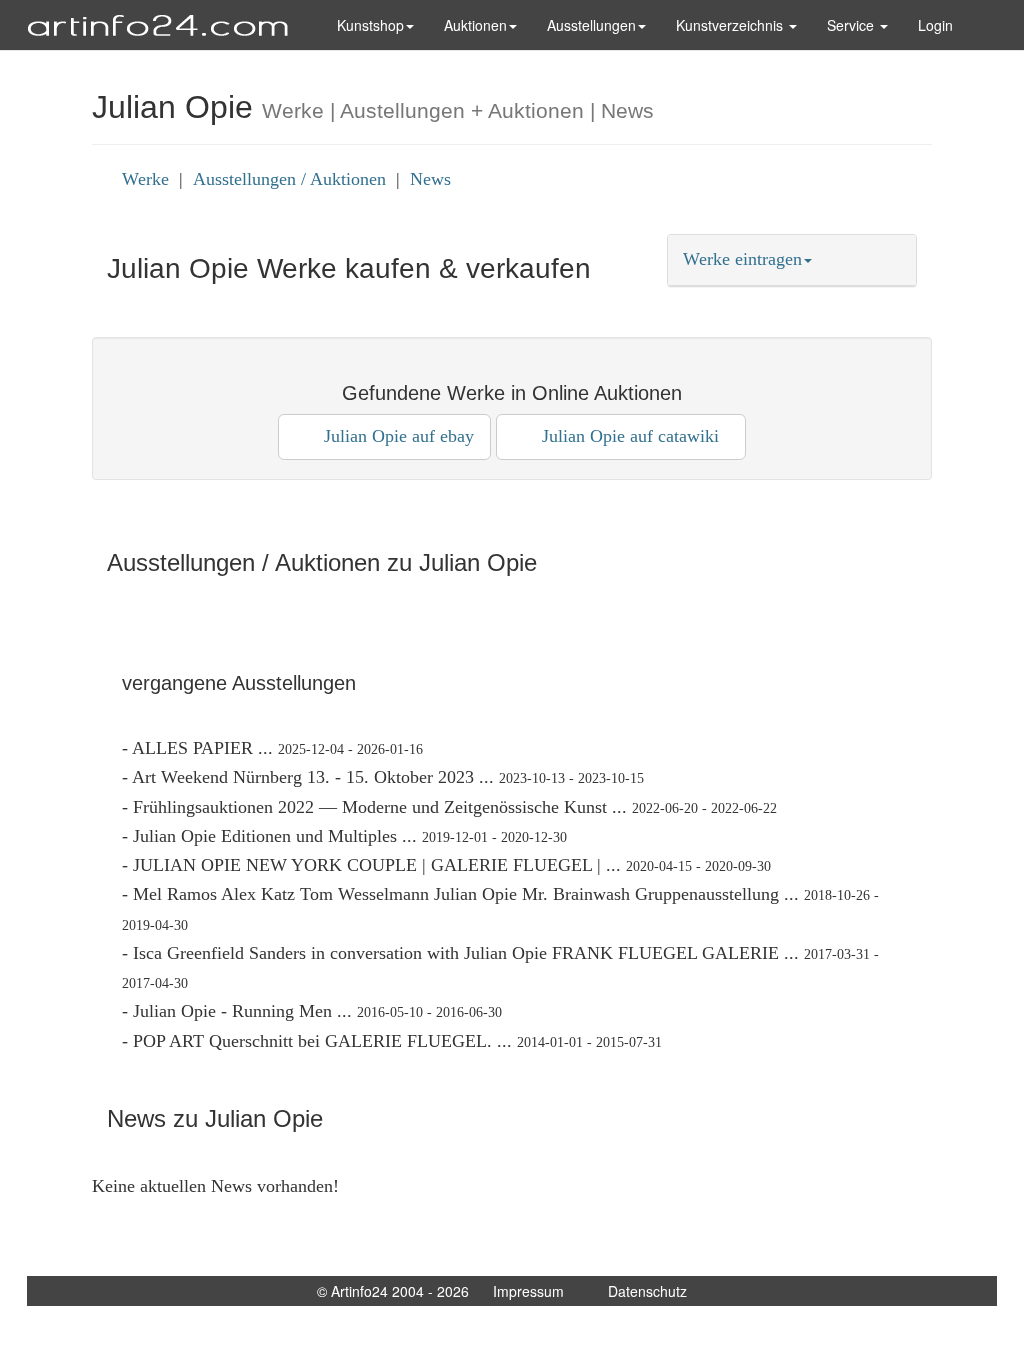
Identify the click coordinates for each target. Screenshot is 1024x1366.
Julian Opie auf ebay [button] (391, 436)
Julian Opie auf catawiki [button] (628, 436)
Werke (145, 179)
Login (935, 25)
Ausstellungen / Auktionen (289, 179)
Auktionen (475, 25)
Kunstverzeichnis (731, 25)
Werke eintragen (742, 259)
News (430, 179)
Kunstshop (370, 25)
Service (852, 25)
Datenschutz (647, 1291)
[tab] (792, 260)
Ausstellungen (591, 25)
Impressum (528, 1291)
